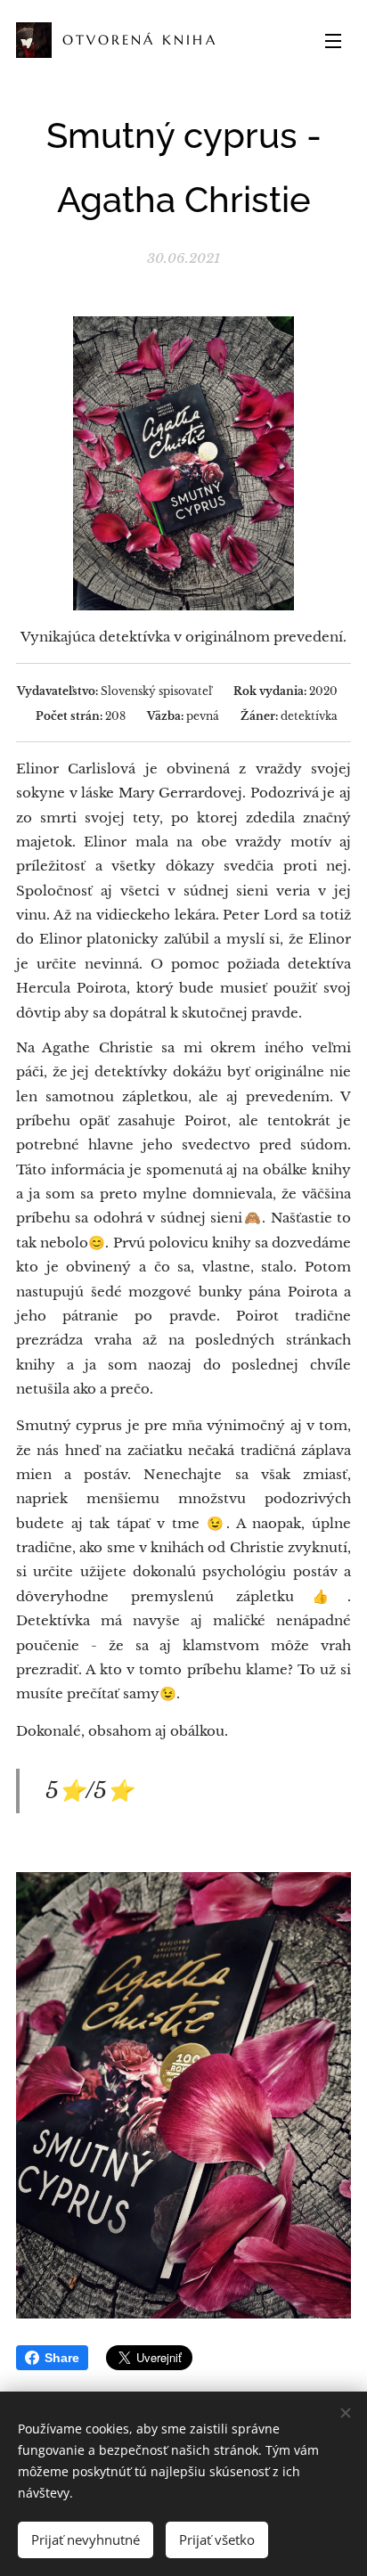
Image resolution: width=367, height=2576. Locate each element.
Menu (333, 40)
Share (62, 2358)
